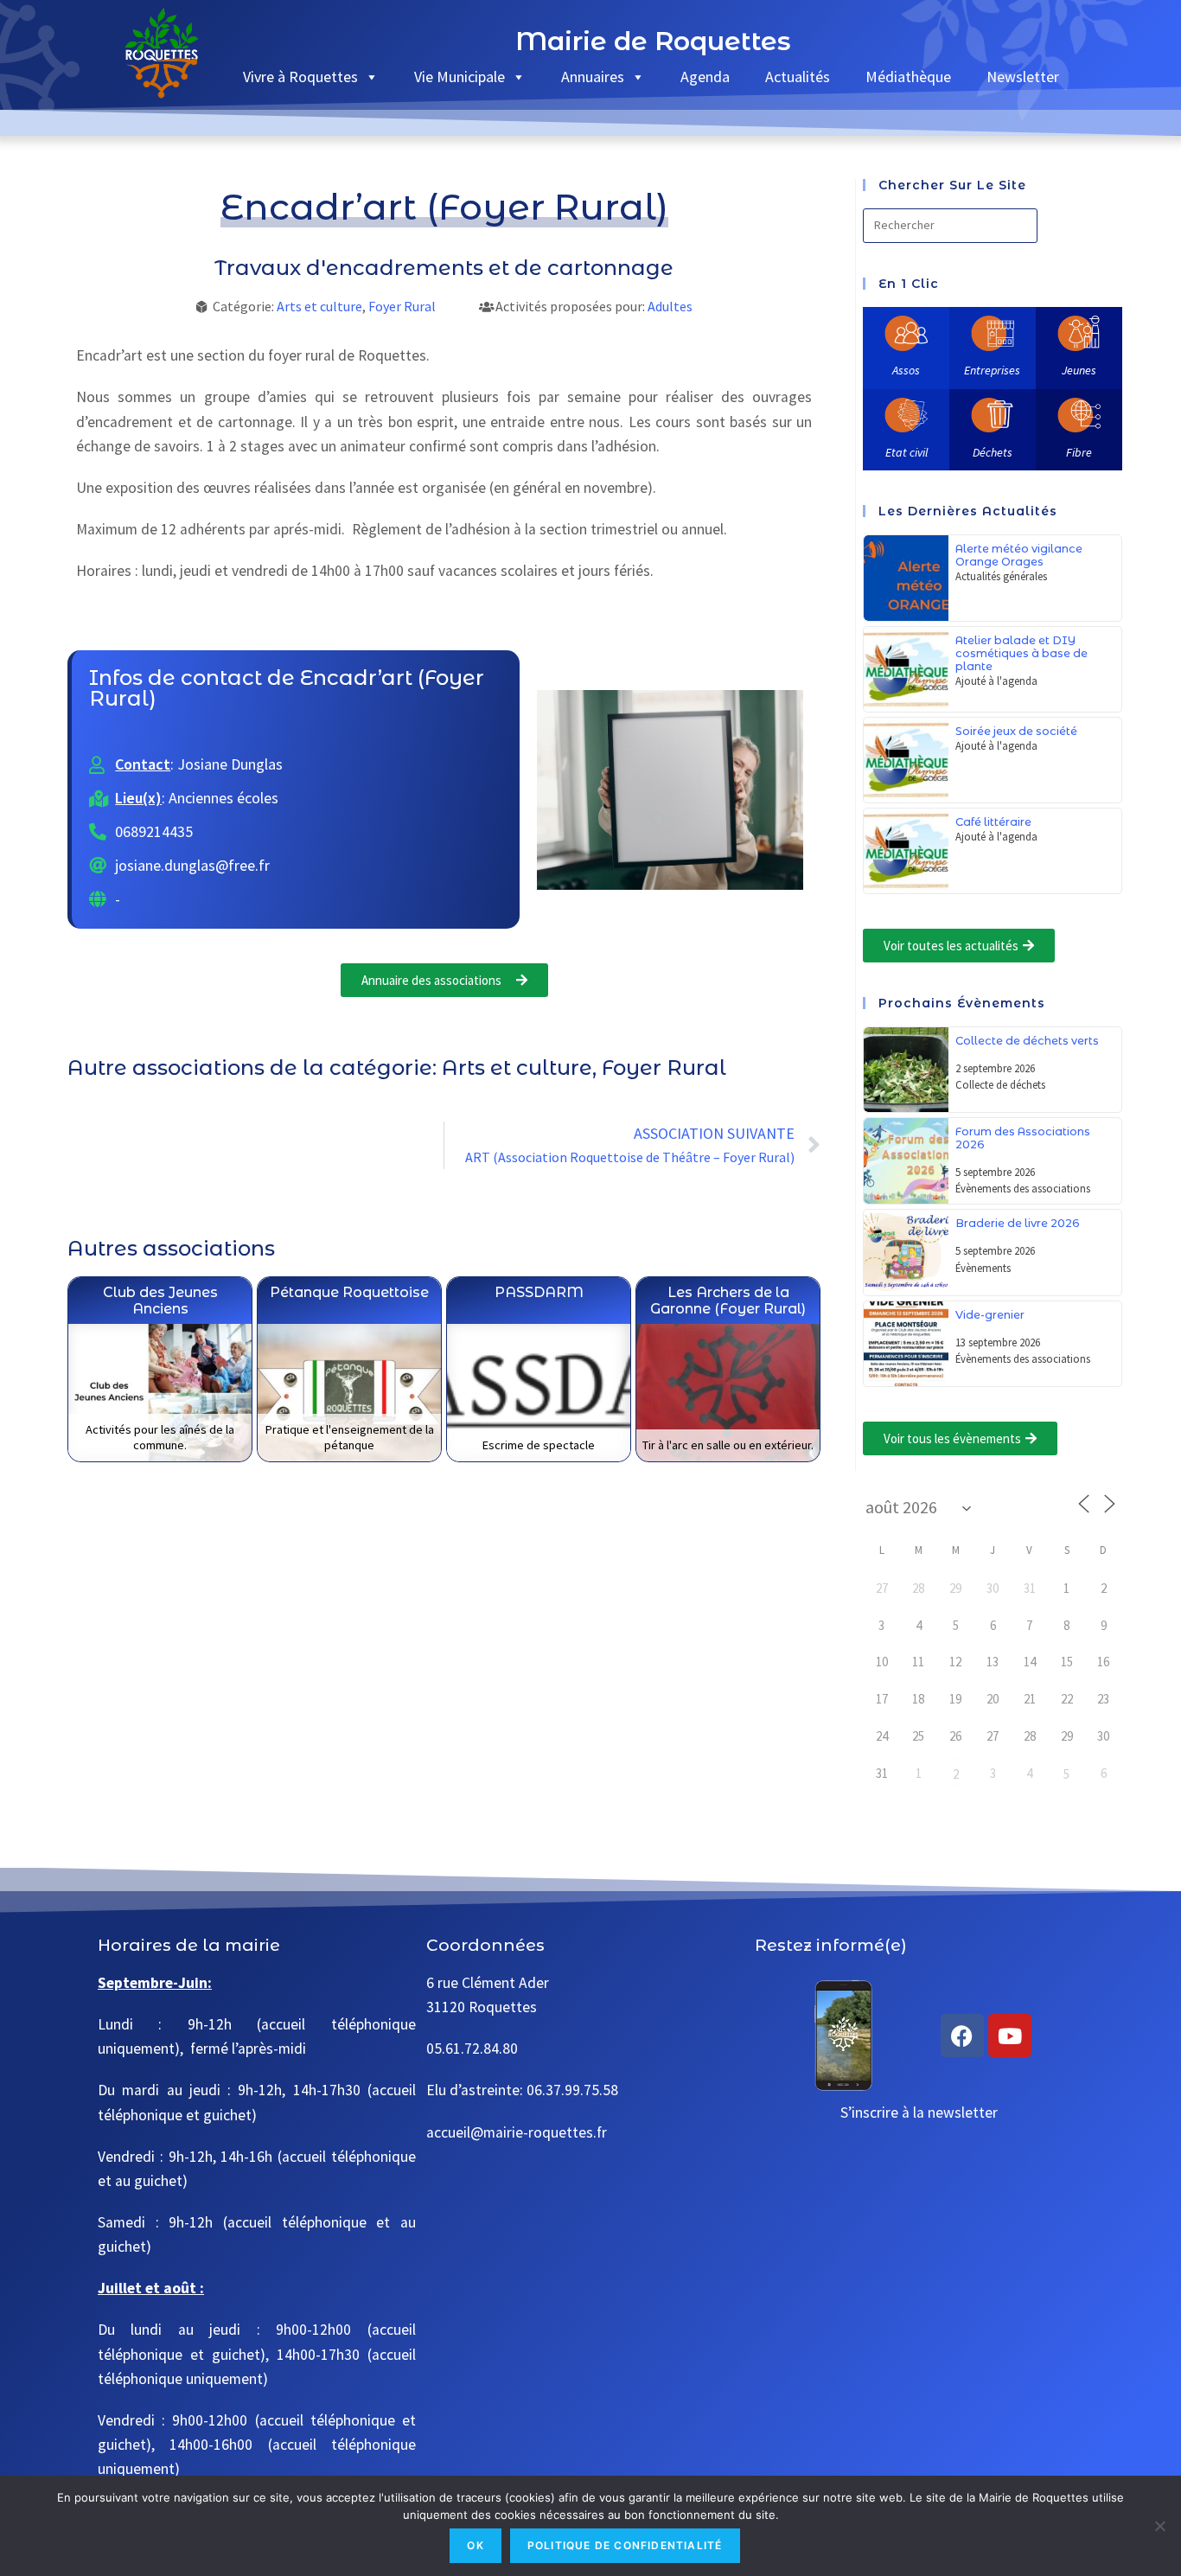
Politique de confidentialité (625, 2545)
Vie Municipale (460, 77)
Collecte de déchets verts (1027, 1041)
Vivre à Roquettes (300, 77)
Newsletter (1023, 77)
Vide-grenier (990, 1315)
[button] (959, 946)
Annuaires (593, 77)
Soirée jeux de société (1016, 731)
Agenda (705, 77)
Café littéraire (993, 822)
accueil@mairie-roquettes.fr (517, 2132)
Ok (475, 2545)
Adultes (670, 306)
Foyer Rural (402, 306)
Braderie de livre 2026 (1018, 1223)
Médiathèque (908, 77)
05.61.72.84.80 (472, 2049)
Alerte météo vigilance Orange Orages (1019, 555)
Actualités (798, 77)
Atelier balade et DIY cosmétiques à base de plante (1021, 653)
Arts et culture (319, 306)
